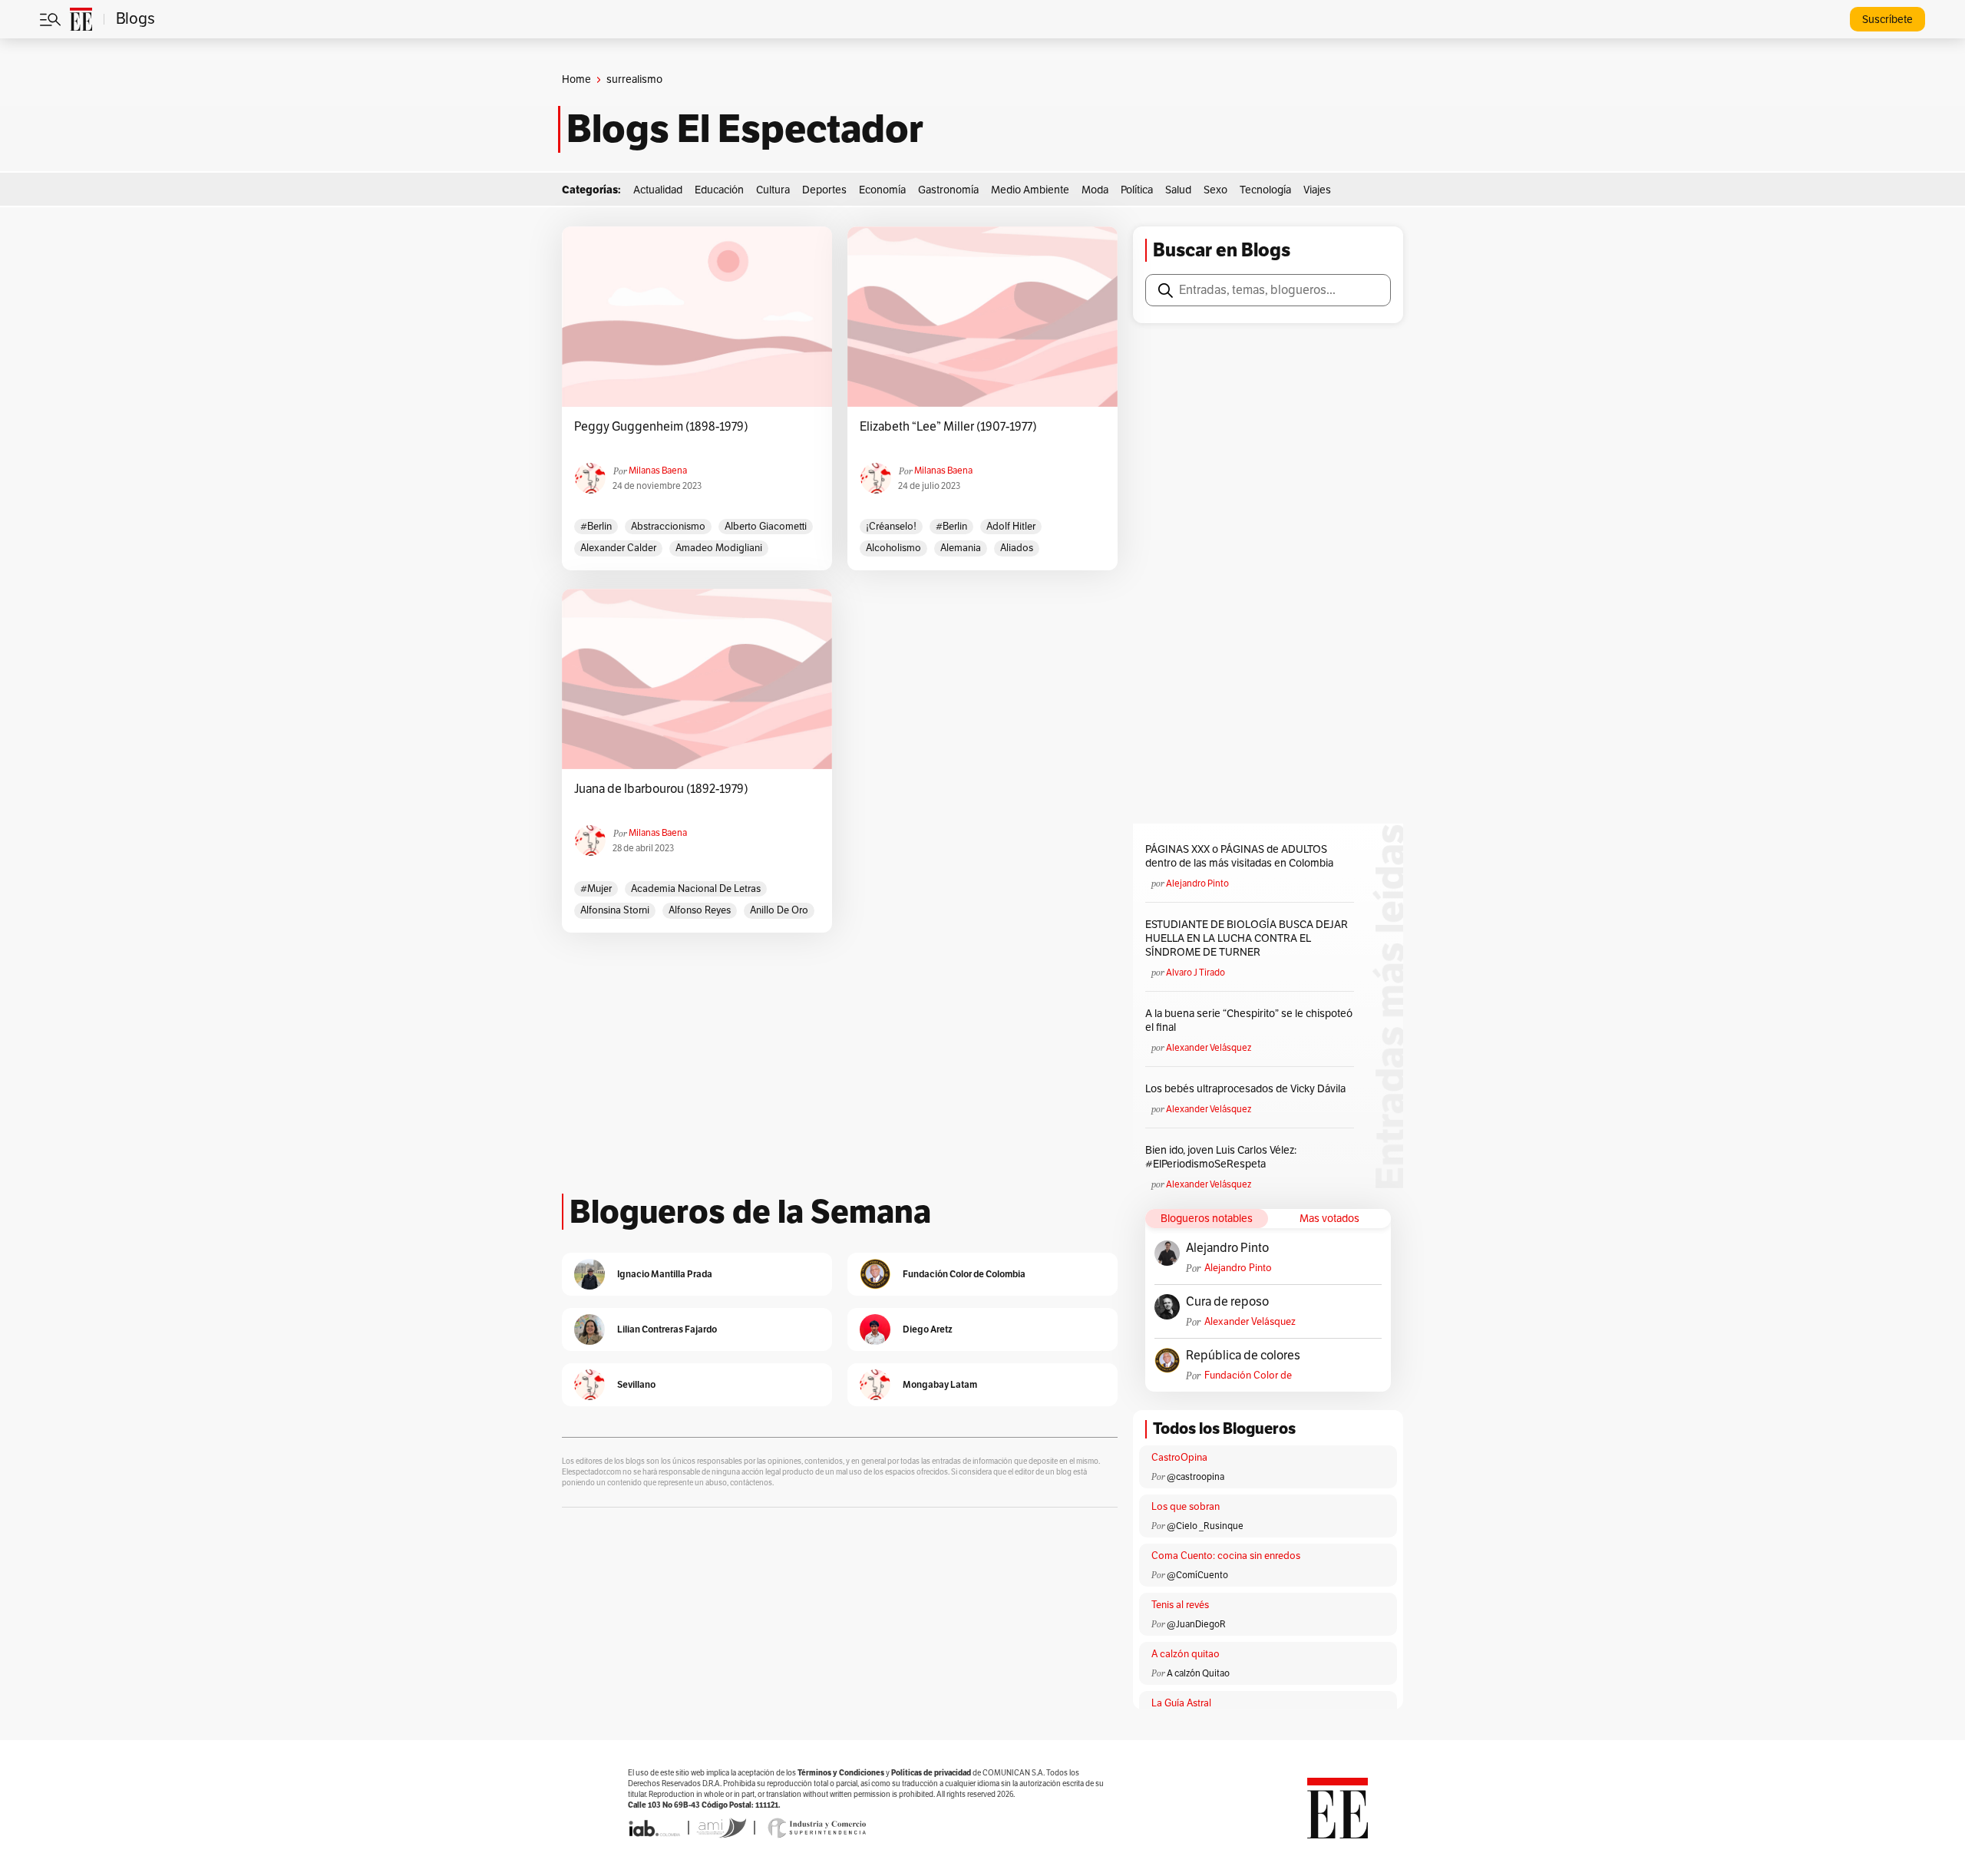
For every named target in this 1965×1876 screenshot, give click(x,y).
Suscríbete (1887, 20)
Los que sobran (1186, 1507)
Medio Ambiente (1030, 190)
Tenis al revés (1180, 1605)
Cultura (773, 190)
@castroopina (1196, 1477)
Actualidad (658, 190)
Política (1137, 190)
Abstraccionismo (668, 527)
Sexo (1215, 190)
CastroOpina (1179, 1458)
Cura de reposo (1227, 1302)
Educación (719, 190)
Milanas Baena (658, 471)
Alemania (961, 548)
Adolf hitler (1011, 527)
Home (576, 79)
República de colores (1243, 1356)
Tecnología (1265, 190)
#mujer (596, 889)
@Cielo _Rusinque (1205, 1526)
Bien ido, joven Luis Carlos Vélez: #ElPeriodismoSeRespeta (1221, 1157)
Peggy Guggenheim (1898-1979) (661, 427)
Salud (1178, 190)
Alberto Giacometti (766, 527)
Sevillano (636, 1384)
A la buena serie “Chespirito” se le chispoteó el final (1249, 1021)
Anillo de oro (779, 910)
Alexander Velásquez (1209, 1048)
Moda (1095, 190)
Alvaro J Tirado (1196, 973)
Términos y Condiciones (841, 1773)
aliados (1017, 548)
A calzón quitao (1186, 1654)
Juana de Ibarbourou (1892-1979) (661, 789)
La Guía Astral (1181, 1703)
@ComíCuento (1197, 1575)
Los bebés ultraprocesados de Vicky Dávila (1248, 1089)
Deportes (824, 190)
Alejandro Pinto (1197, 884)
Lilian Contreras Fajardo (667, 1329)
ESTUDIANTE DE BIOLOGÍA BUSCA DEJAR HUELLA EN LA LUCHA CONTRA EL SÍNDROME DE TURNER (1247, 938)
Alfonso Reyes (700, 910)
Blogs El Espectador (745, 129)
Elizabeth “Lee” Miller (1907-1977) (948, 427)
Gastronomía (948, 190)
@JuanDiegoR (1196, 1624)
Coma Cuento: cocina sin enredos (1226, 1556)
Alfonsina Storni (615, 910)
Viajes (1317, 190)
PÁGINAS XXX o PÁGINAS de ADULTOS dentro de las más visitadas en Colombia (1239, 856)
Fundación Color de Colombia (1248, 1376)
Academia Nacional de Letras (696, 889)
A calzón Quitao (1198, 1673)
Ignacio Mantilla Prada (665, 1274)
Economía (882, 190)
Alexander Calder (618, 548)
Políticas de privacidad (931, 1773)
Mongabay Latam (940, 1384)
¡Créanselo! (891, 527)
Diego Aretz (928, 1329)
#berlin (596, 527)
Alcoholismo (893, 548)
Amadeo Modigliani (719, 548)
